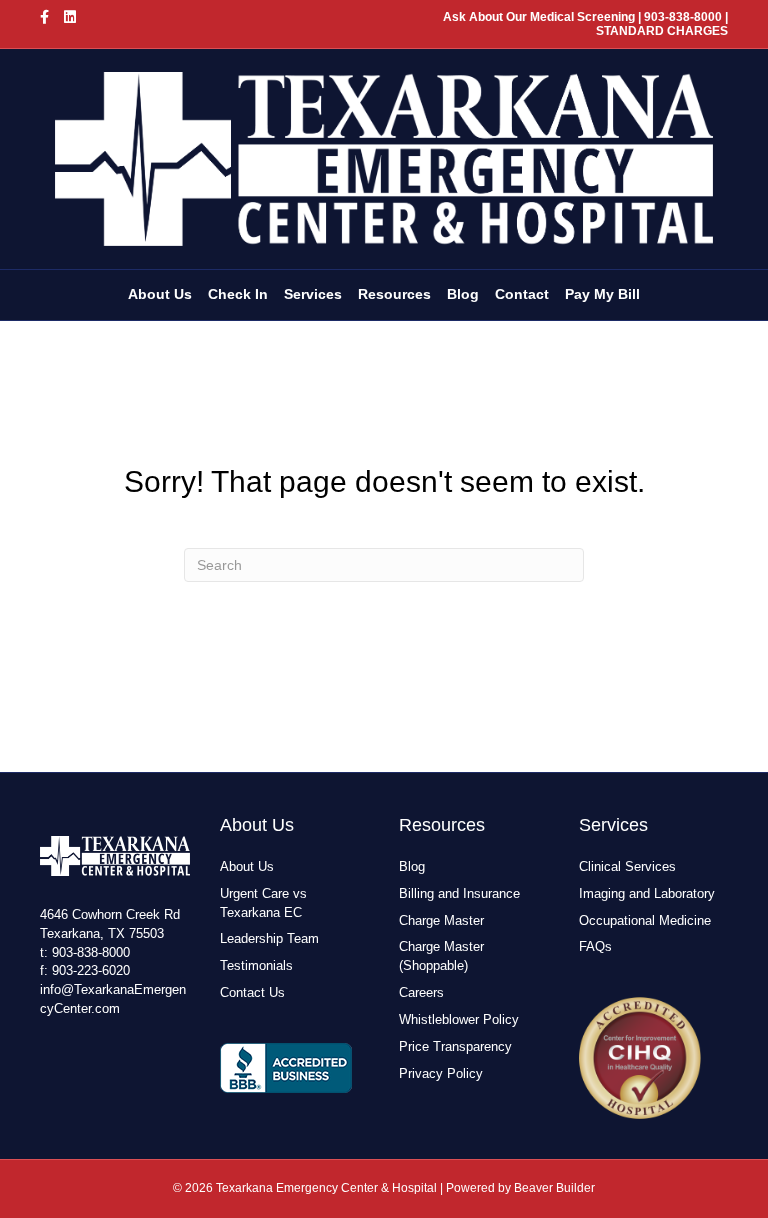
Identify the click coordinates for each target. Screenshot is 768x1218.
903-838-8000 (91, 952)
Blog (463, 294)
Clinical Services (627, 866)
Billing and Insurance (459, 893)
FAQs (595, 946)
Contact (522, 294)
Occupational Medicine (645, 920)
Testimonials (256, 965)
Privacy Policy (441, 1073)
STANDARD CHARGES (662, 31)
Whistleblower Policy (459, 1019)
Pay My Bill (602, 294)
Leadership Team (269, 938)
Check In (238, 294)
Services (313, 294)
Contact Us (252, 992)
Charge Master (441, 920)
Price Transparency (455, 1046)
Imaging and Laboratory (647, 893)
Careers (421, 992)
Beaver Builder (554, 1188)
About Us (160, 294)
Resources (394, 294)
